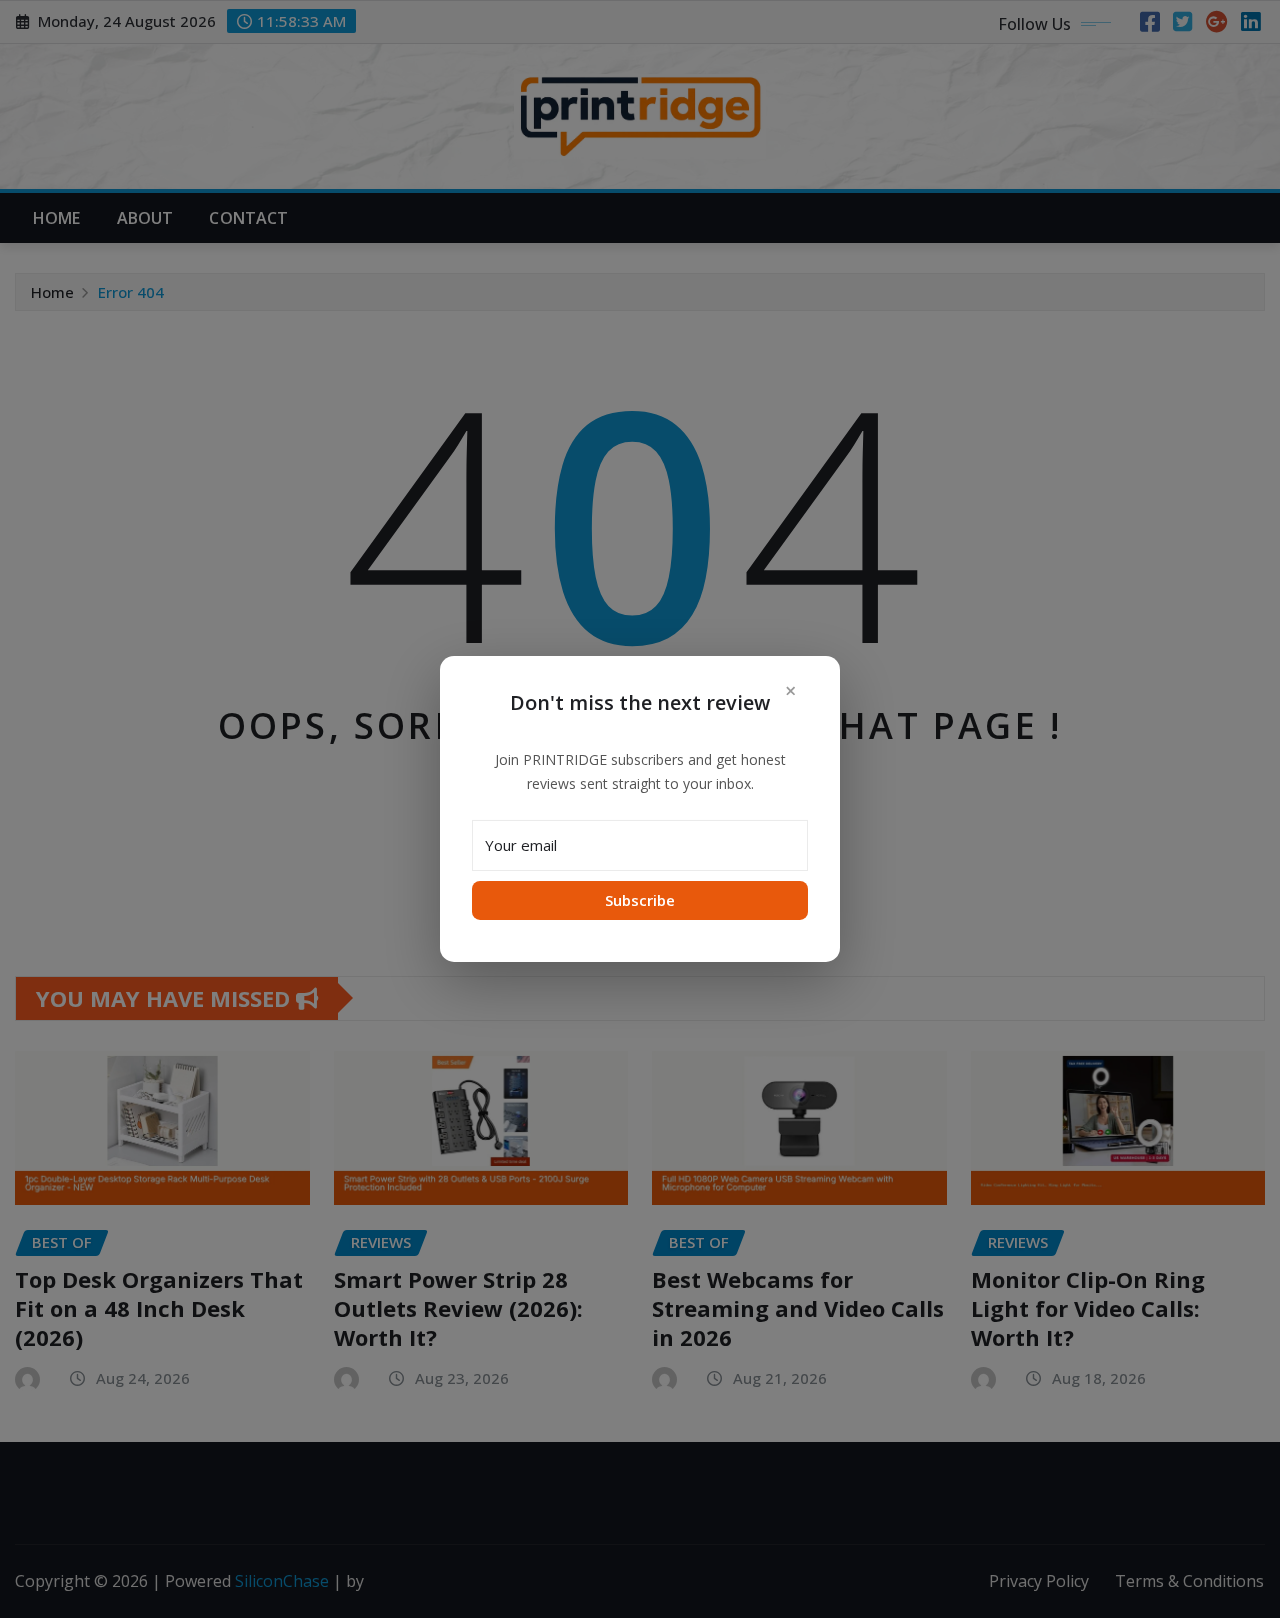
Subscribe (640, 900)
